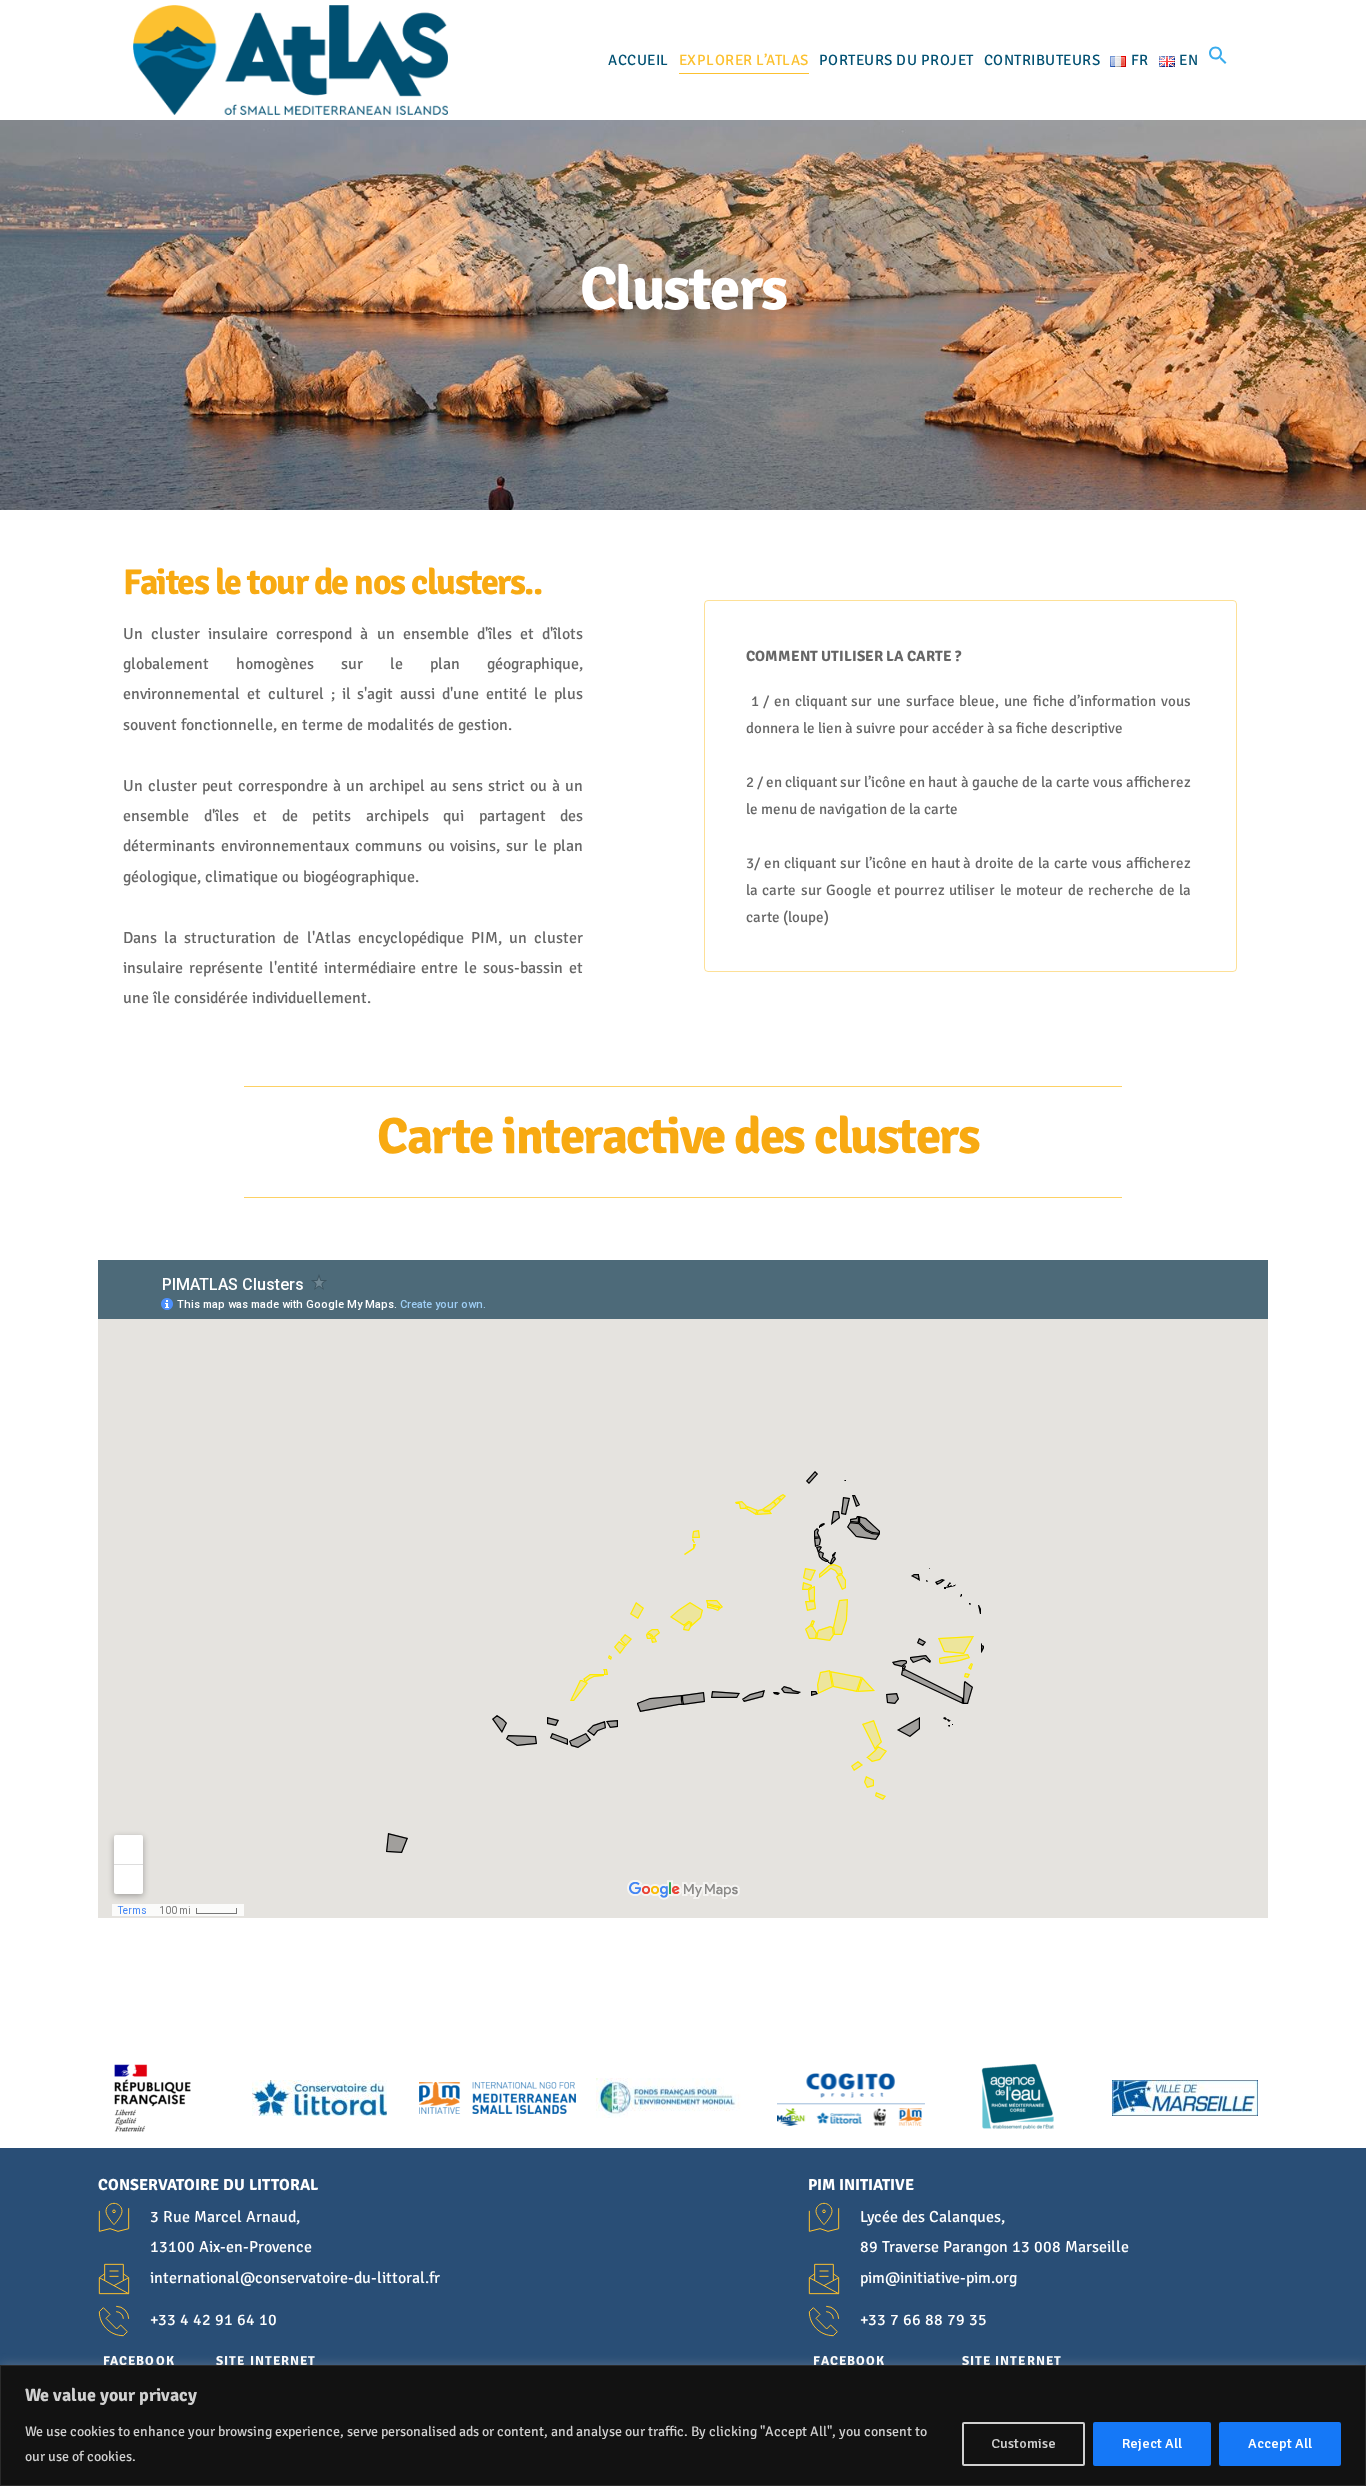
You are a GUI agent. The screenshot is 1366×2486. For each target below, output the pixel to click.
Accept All (1280, 2443)
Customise (1023, 2443)
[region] (683, 2425)
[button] (1218, 60)
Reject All (1152, 2443)
